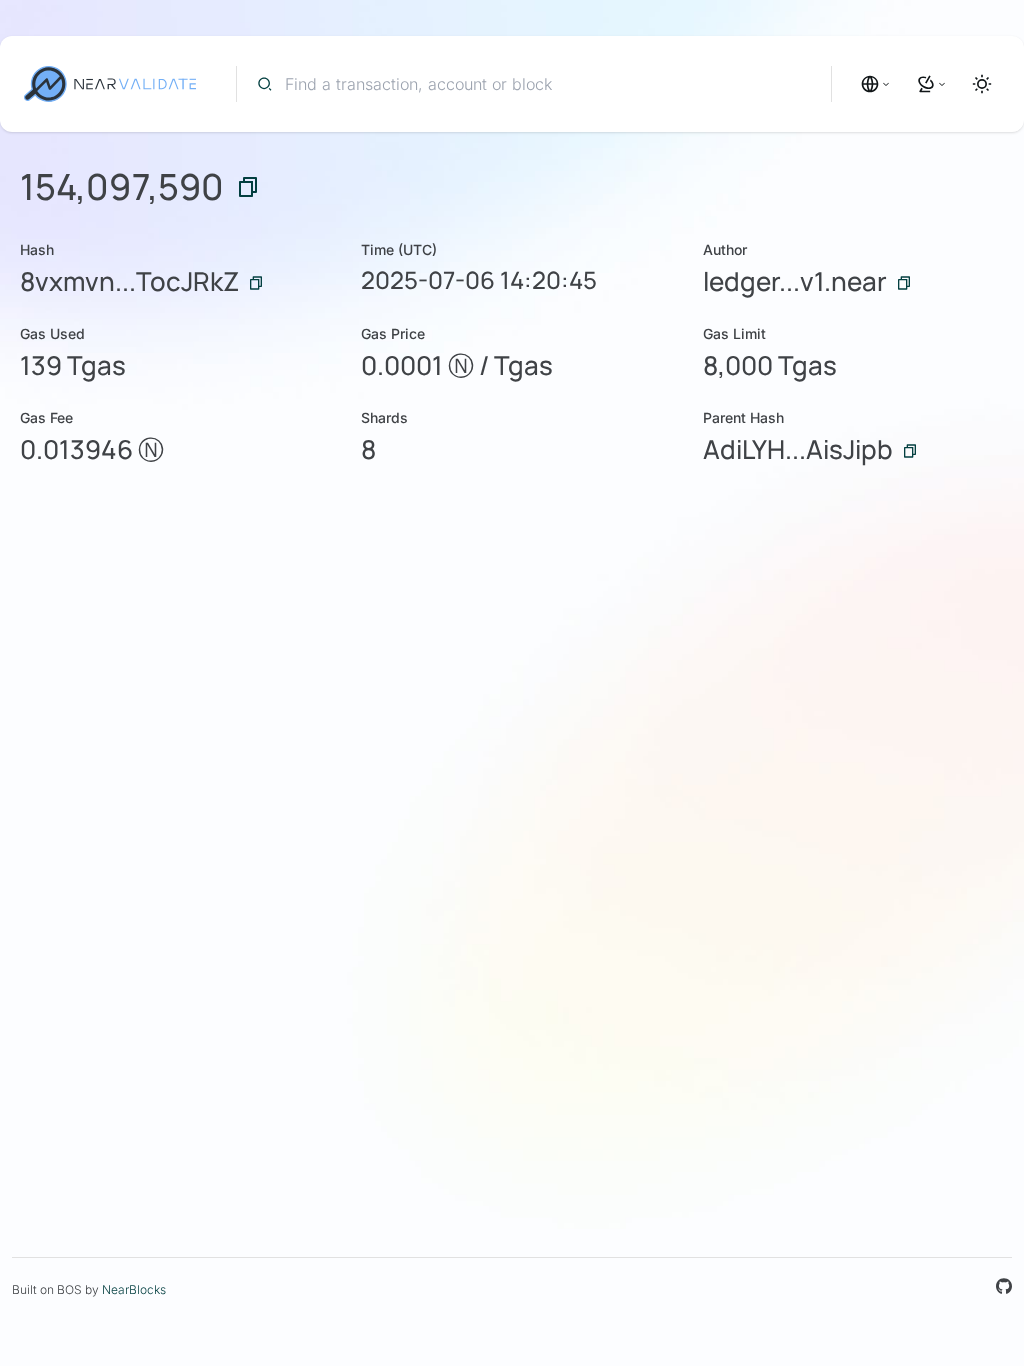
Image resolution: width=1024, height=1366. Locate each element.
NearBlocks (134, 1289)
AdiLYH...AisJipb (798, 449)
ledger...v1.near (795, 281)
